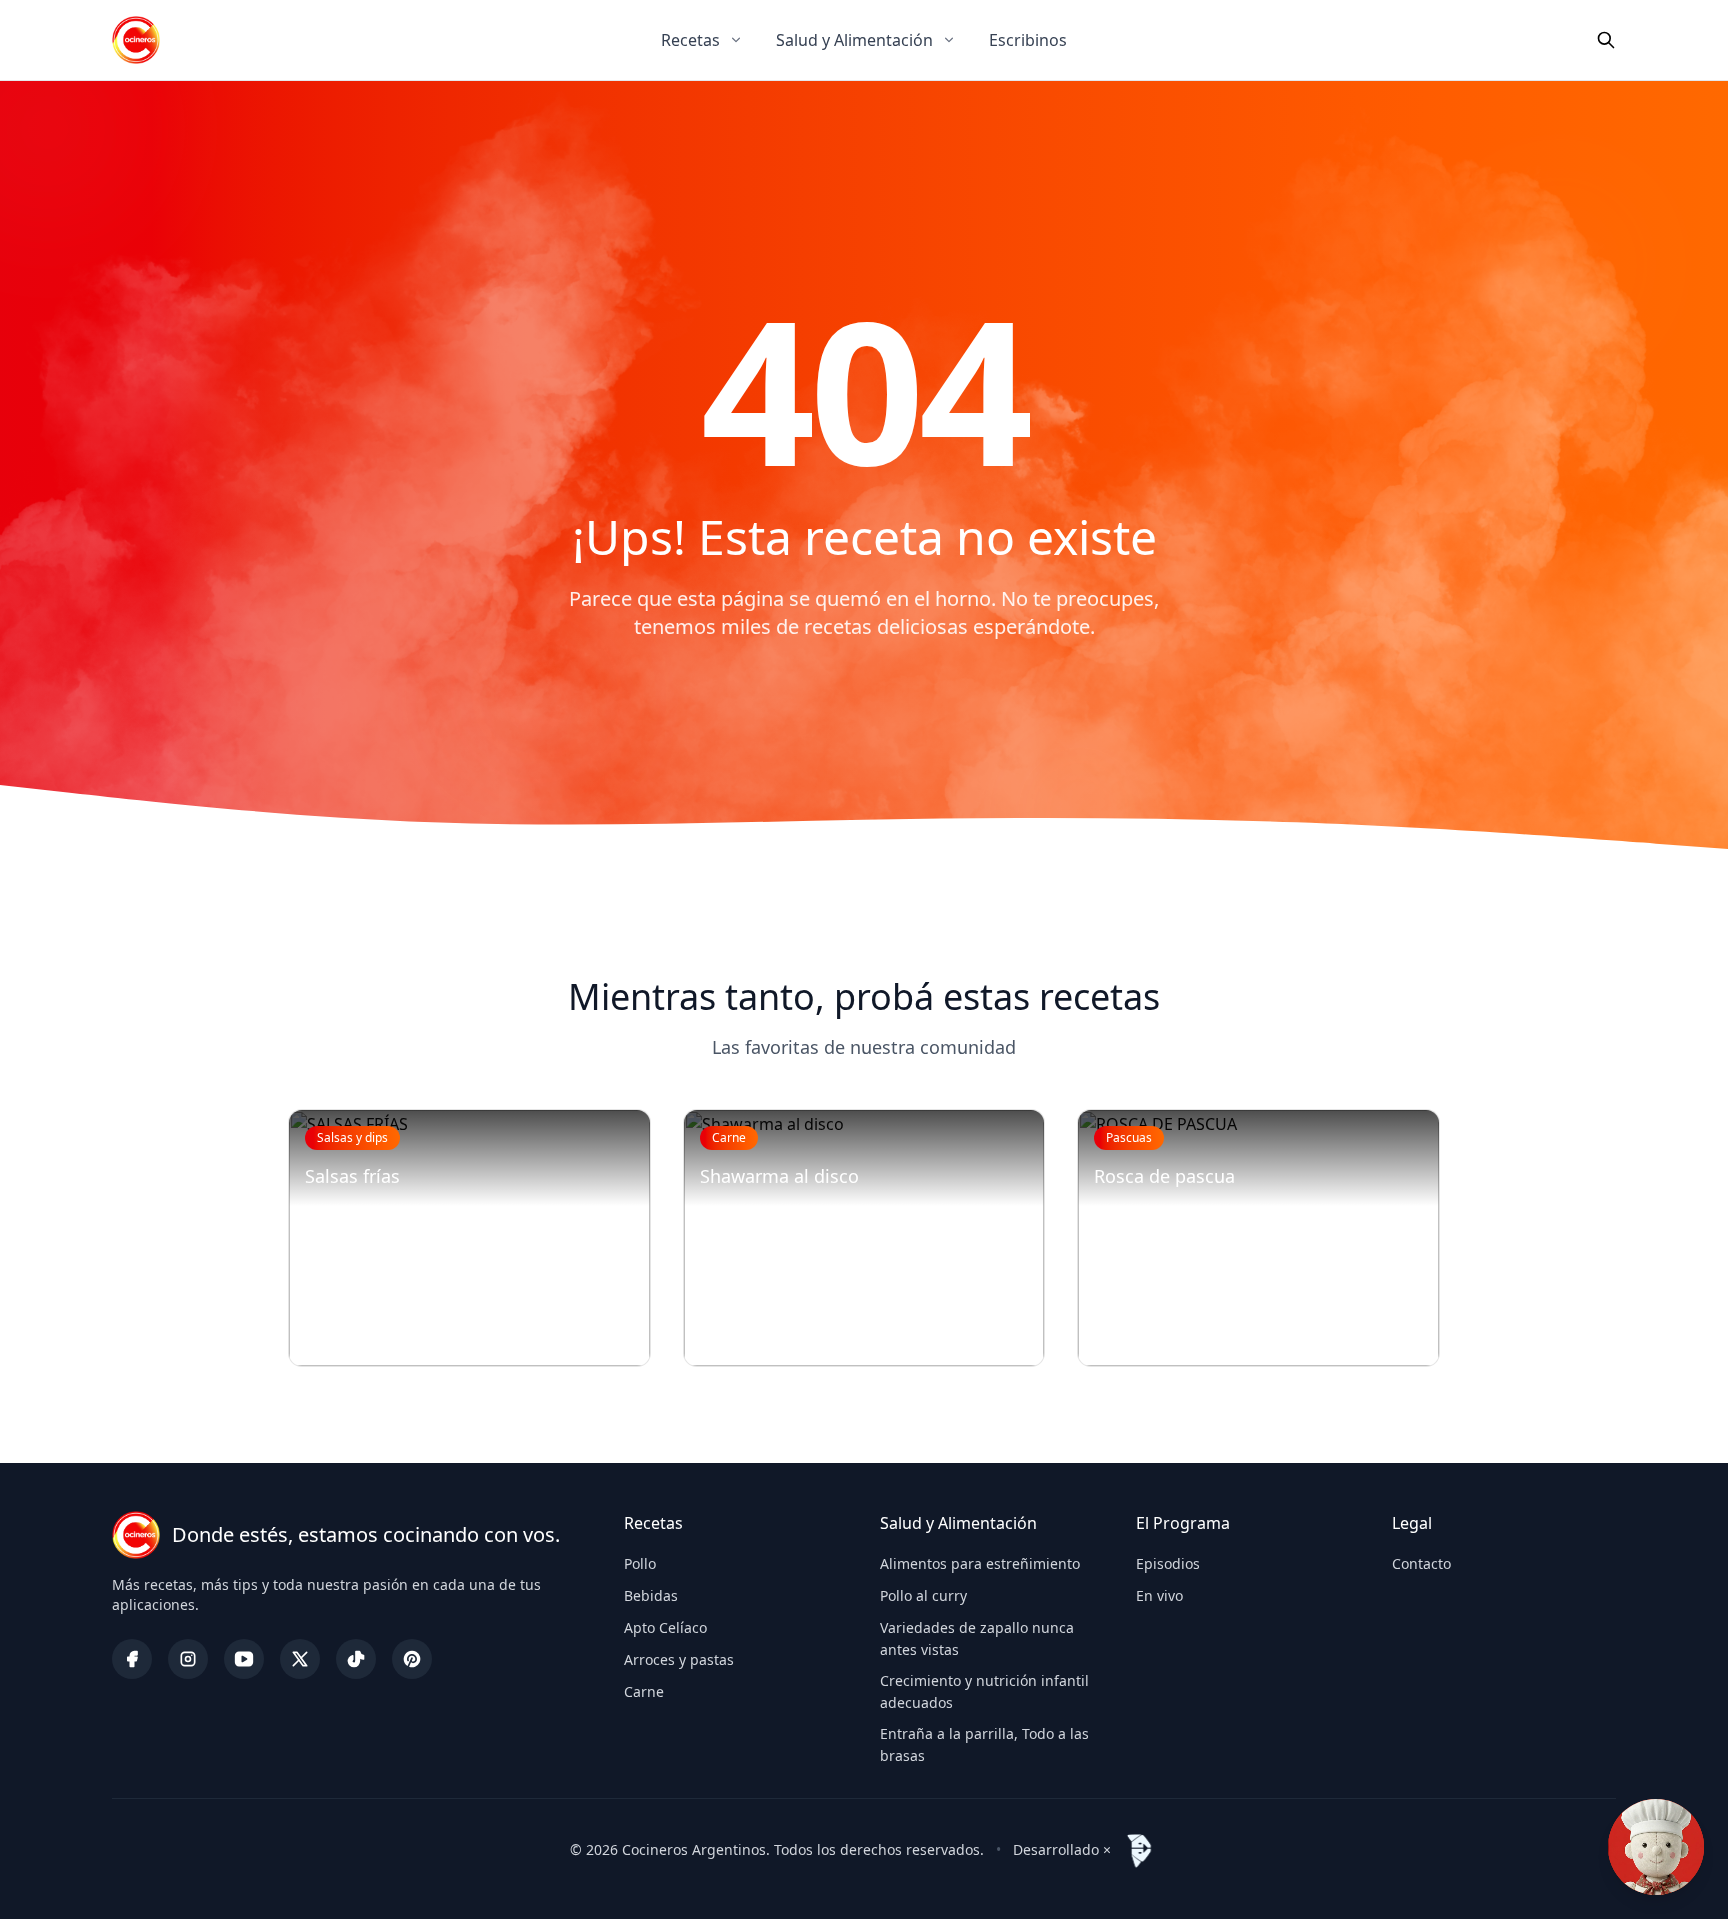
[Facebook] (132, 1659)
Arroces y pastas (679, 1659)
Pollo (640, 1563)
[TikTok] (356, 1659)
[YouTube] (244, 1659)
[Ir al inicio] (136, 40)
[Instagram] (188, 1659)
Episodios (1168, 1563)
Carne (644, 1691)
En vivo (1159, 1595)
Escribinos (1028, 40)
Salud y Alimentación (854, 40)
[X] (300, 1659)
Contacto (1421, 1563)
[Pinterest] (412, 1659)
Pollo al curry (923, 1595)
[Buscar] (1606, 40)
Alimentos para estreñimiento (980, 1563)
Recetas (690, 40)
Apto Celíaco (665, 1627)
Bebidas (651, 1595)
